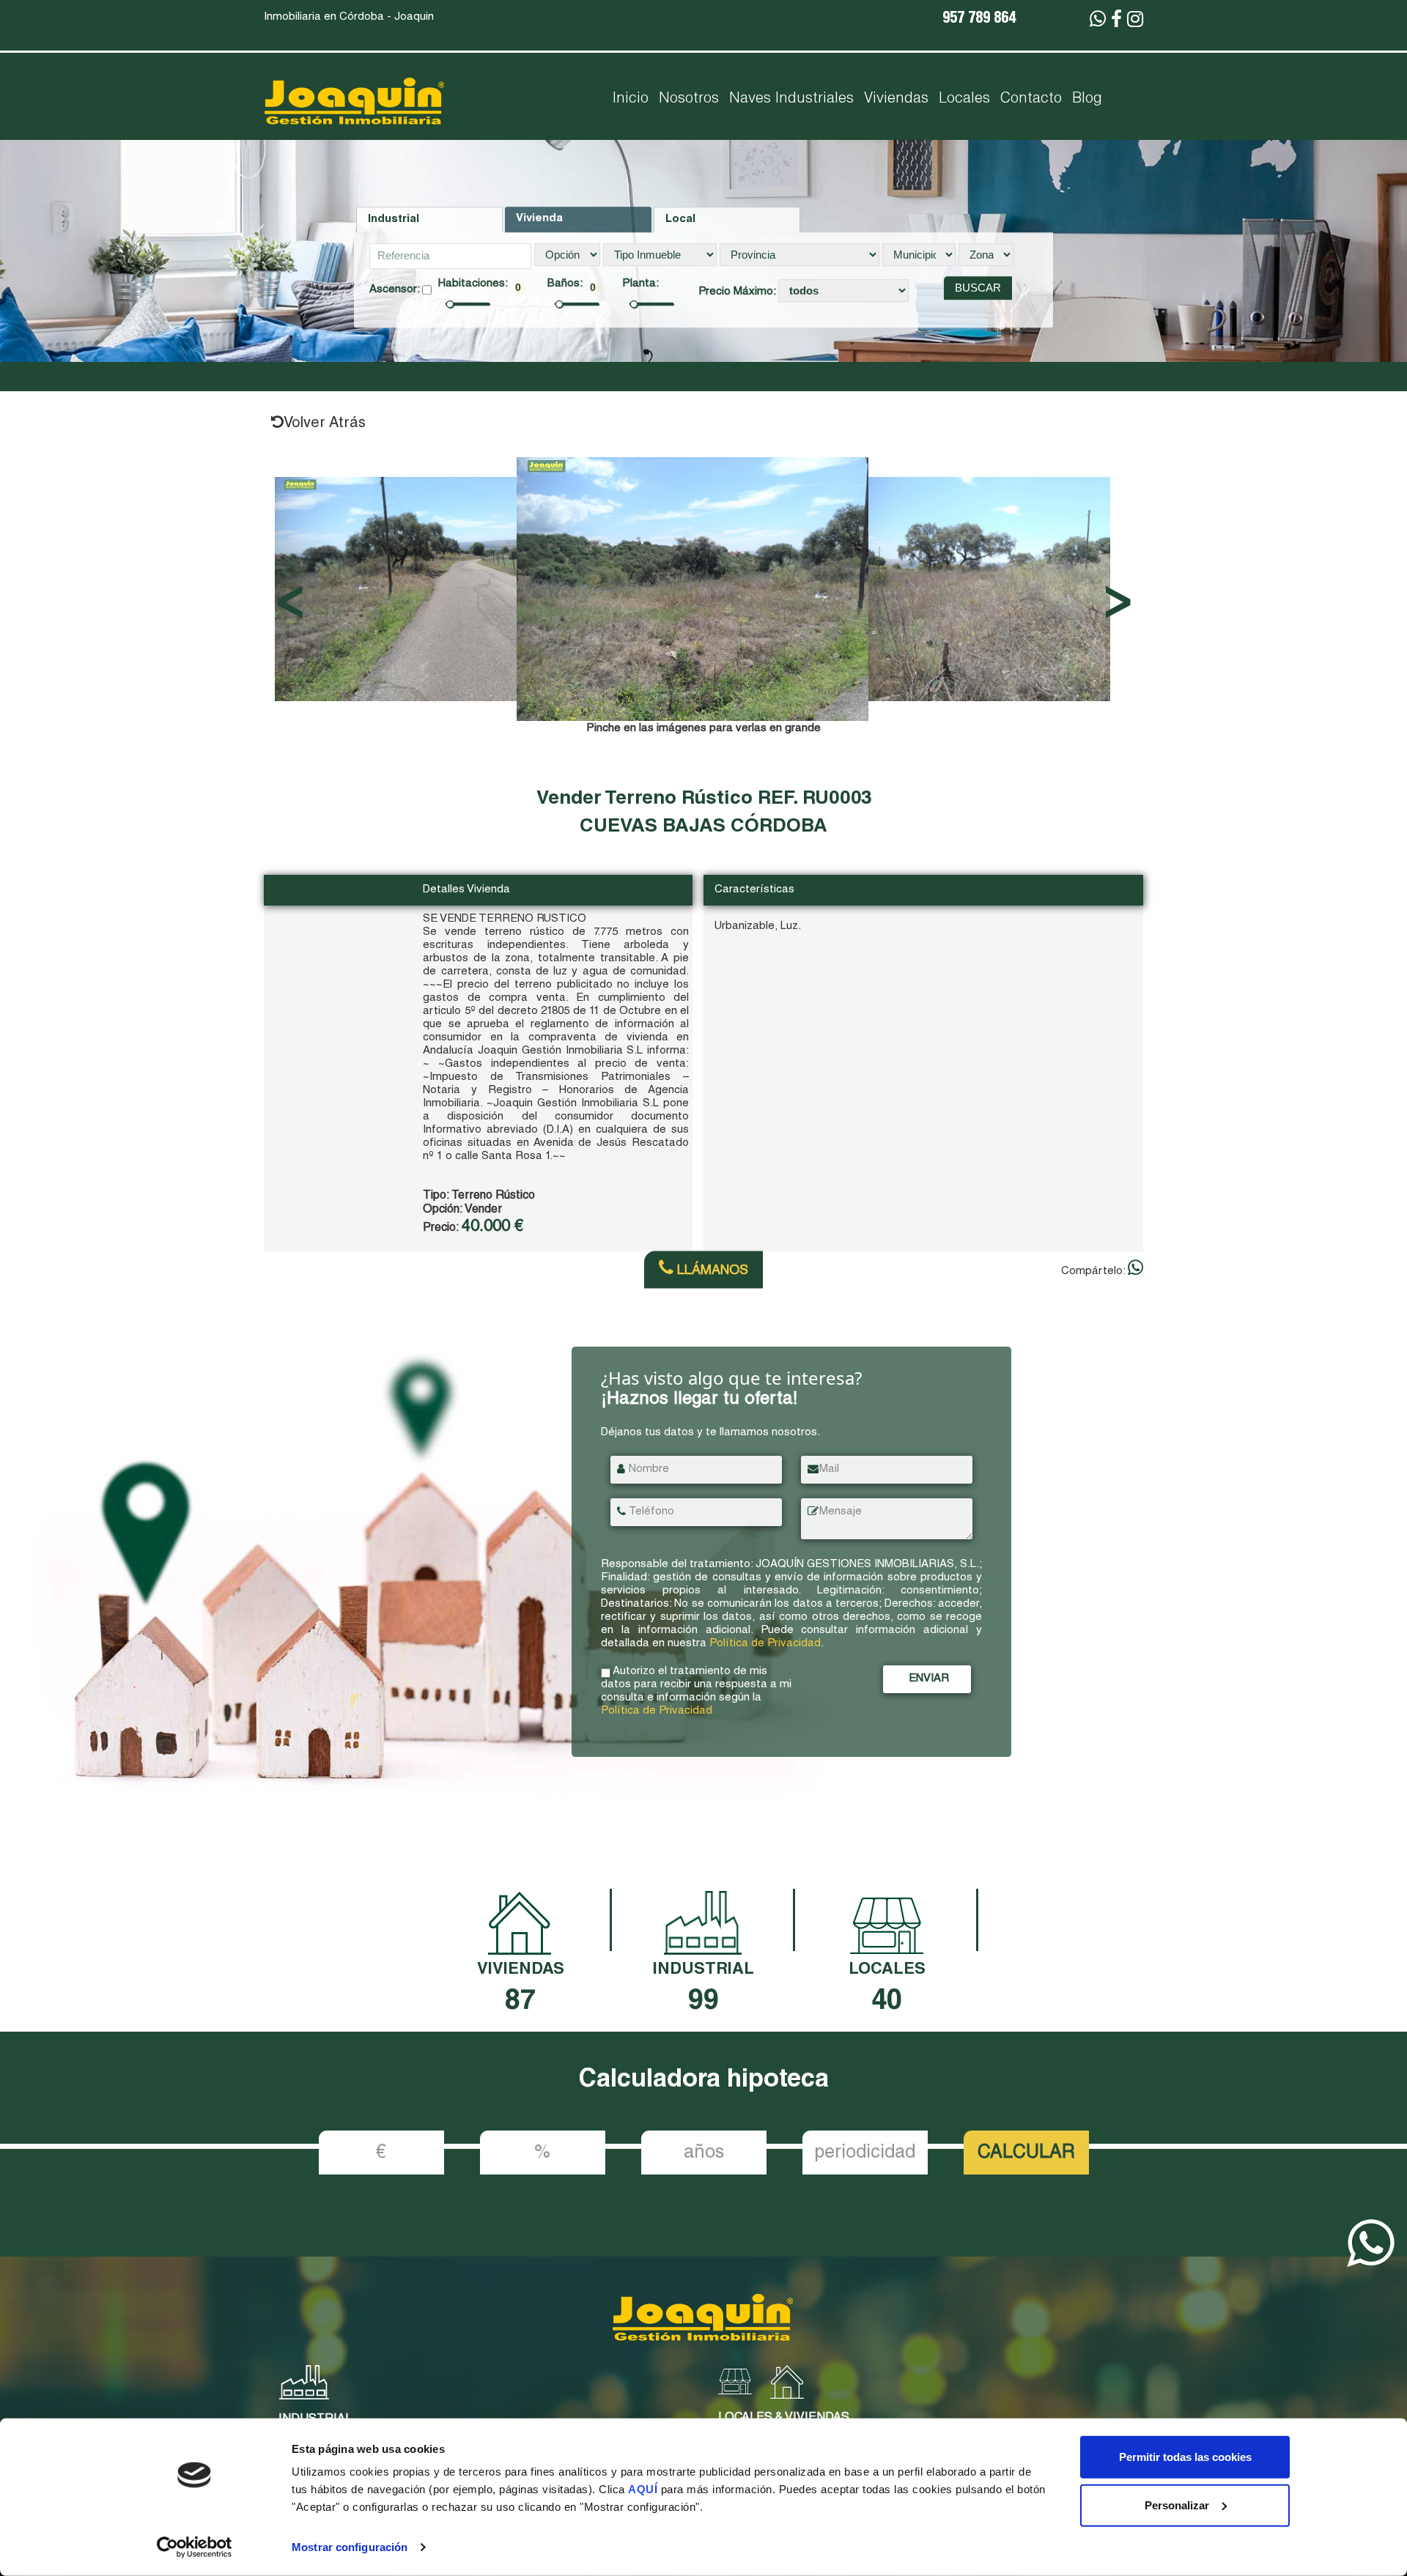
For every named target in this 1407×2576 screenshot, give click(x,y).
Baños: (565, 284)
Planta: (640, 284)
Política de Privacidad (765, 1644)
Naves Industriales (791, 100)
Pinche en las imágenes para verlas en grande (703, 729)
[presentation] (429, 220)
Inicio (631, 100)
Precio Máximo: (738, 292)
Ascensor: (396, 290)
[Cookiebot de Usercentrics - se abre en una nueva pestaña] (195, 2547)
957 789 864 (979, 20)
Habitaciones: (473, 284)
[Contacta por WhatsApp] (1098, 21)
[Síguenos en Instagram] (1135, 21)
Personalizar (1177, 2505)
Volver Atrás (325, 424)
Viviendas (896, 100)
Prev (284, 589)
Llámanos (711, 1271)
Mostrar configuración (350, 2547)
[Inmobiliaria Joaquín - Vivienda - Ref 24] (693, 588)
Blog (1087, 100)
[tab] (429, 220)
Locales (964, 100)
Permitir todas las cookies (1185, 2457)
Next (1123, 589)
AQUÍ (645, 2489)
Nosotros (689, 100)
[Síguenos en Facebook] (1116, 21)
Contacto (1031, 100)
